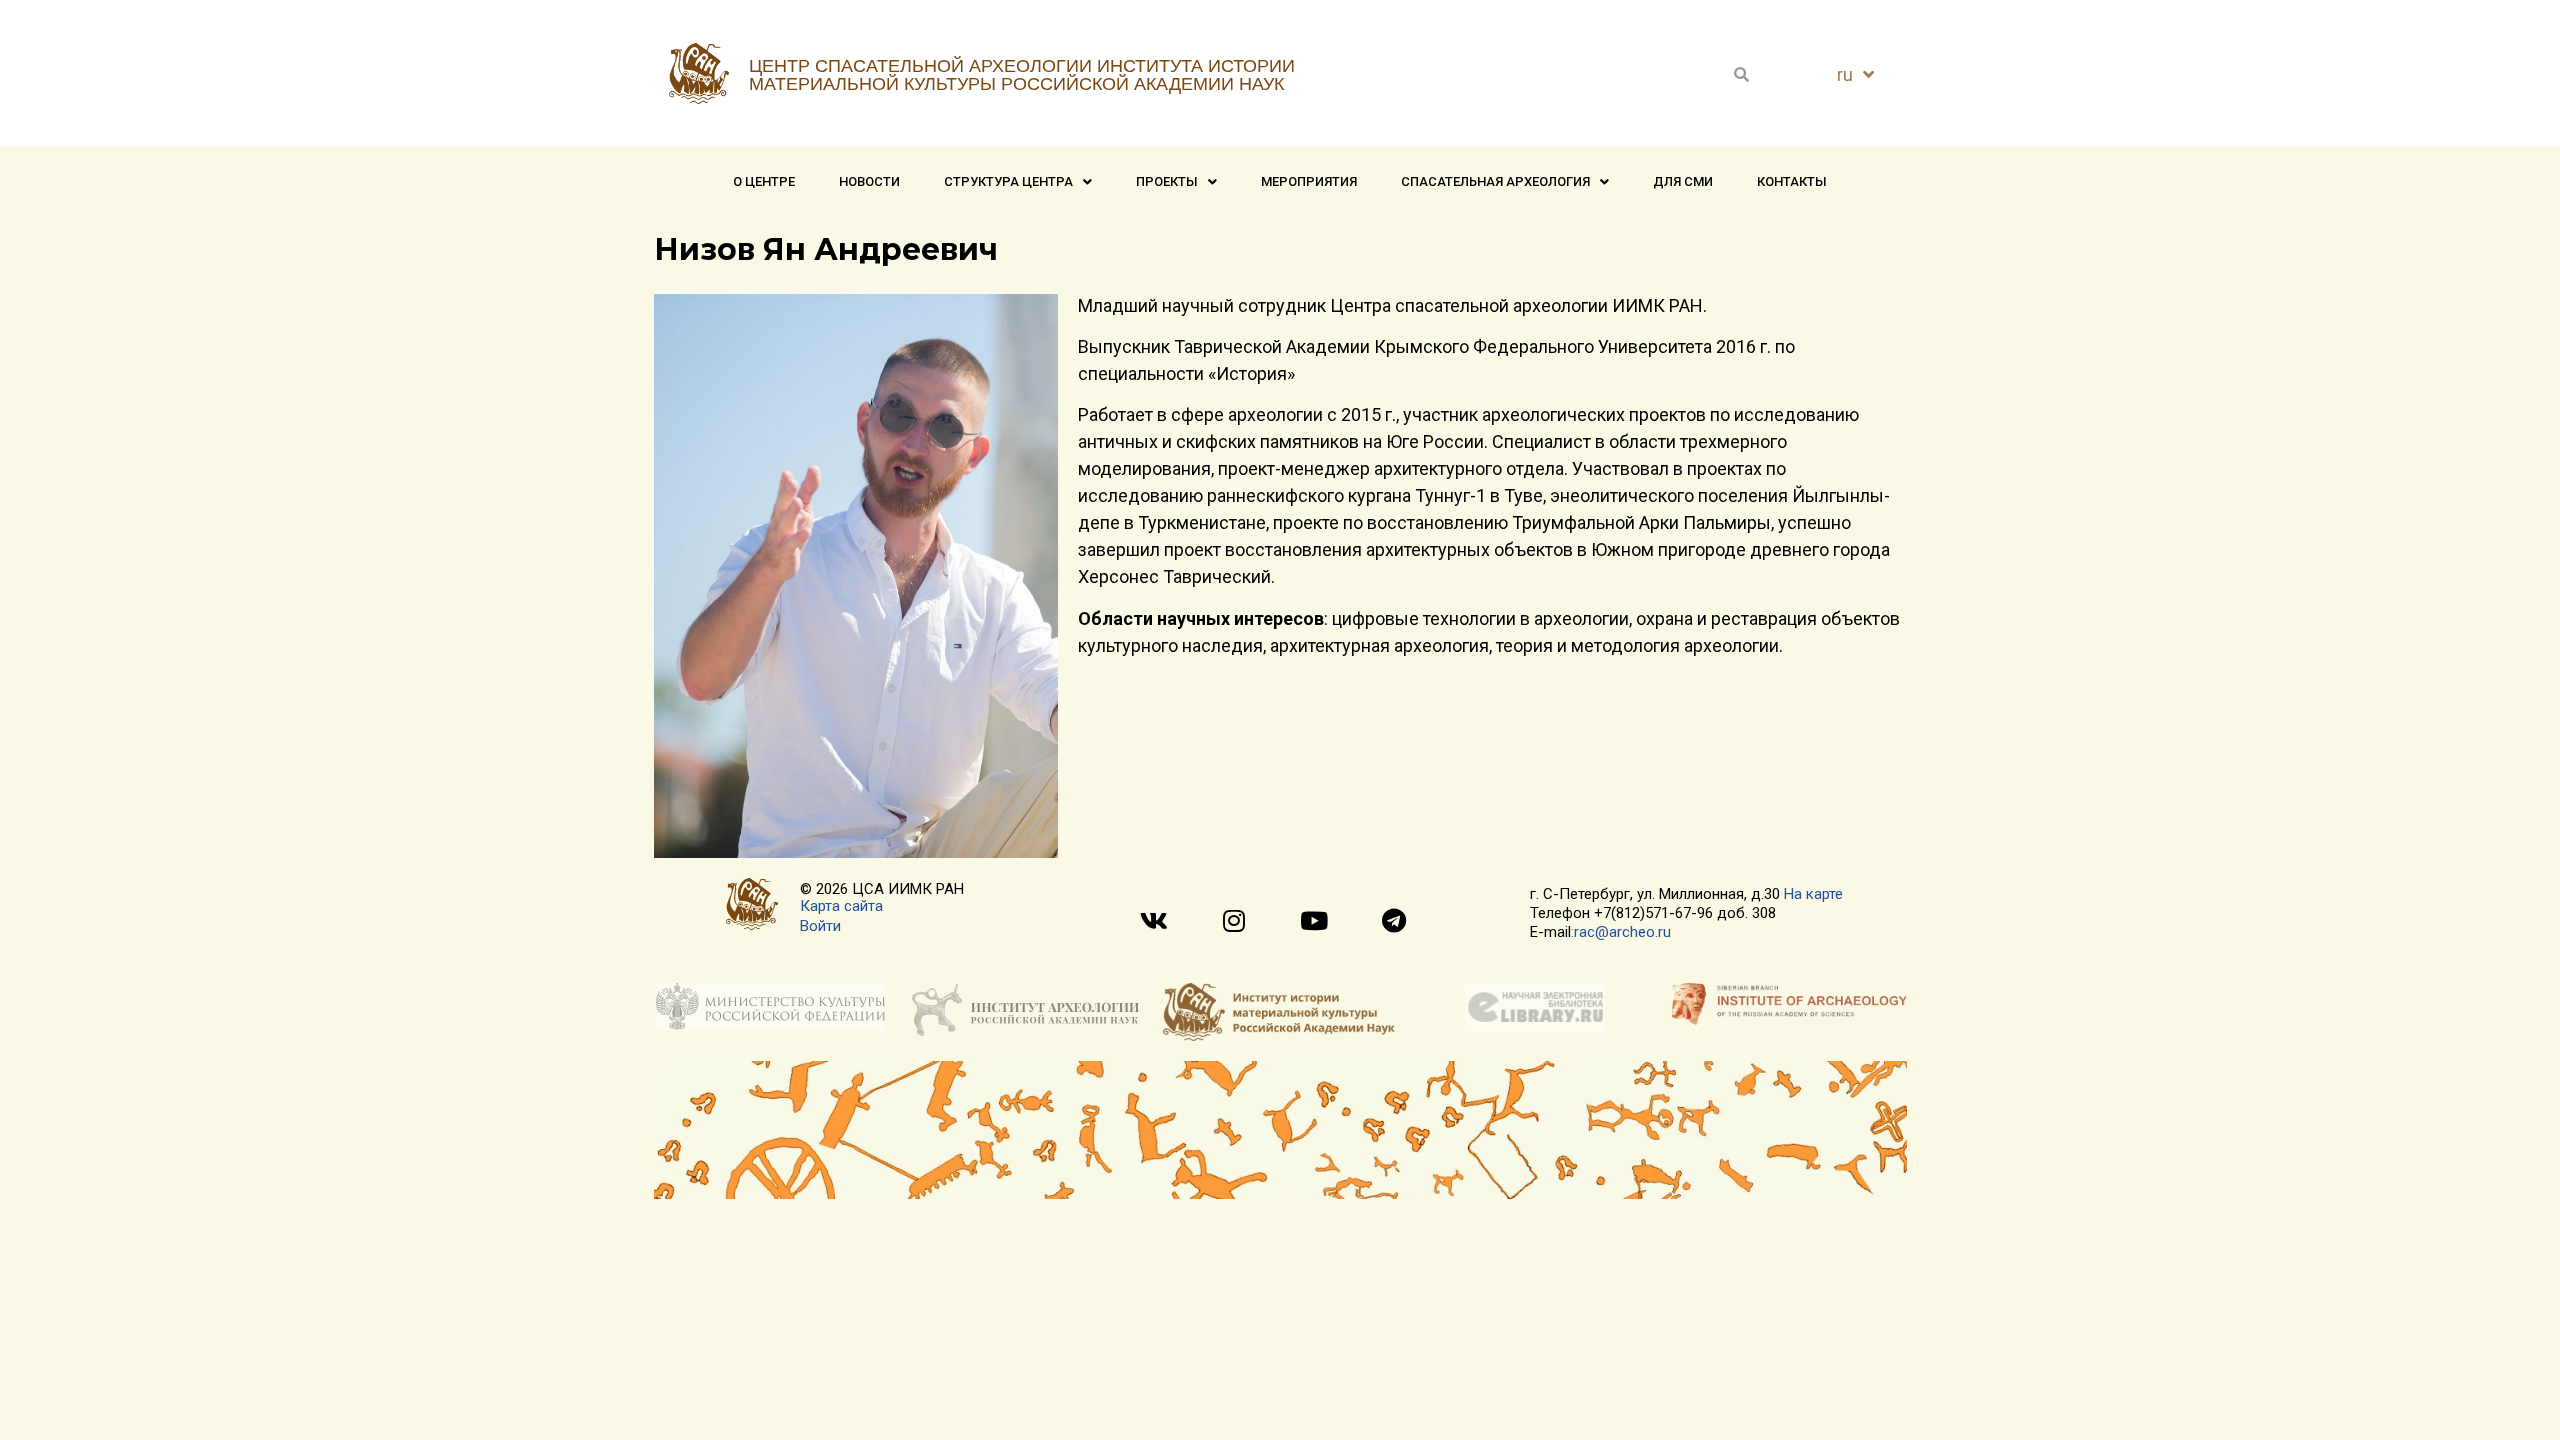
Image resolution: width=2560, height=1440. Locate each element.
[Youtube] (1313, 920)
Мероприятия (1309, 181)
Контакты (1792, 181)
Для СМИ (1683, 181)
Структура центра (1008, 181)
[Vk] (1153, 920)
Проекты (1167, 181)
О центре (764, 181)
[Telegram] (1393, 920)
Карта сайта (841, 906)
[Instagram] (1233, 920)
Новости (869, 181)
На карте (1813, 894)
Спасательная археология (1495, 181)
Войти (820, 926)
